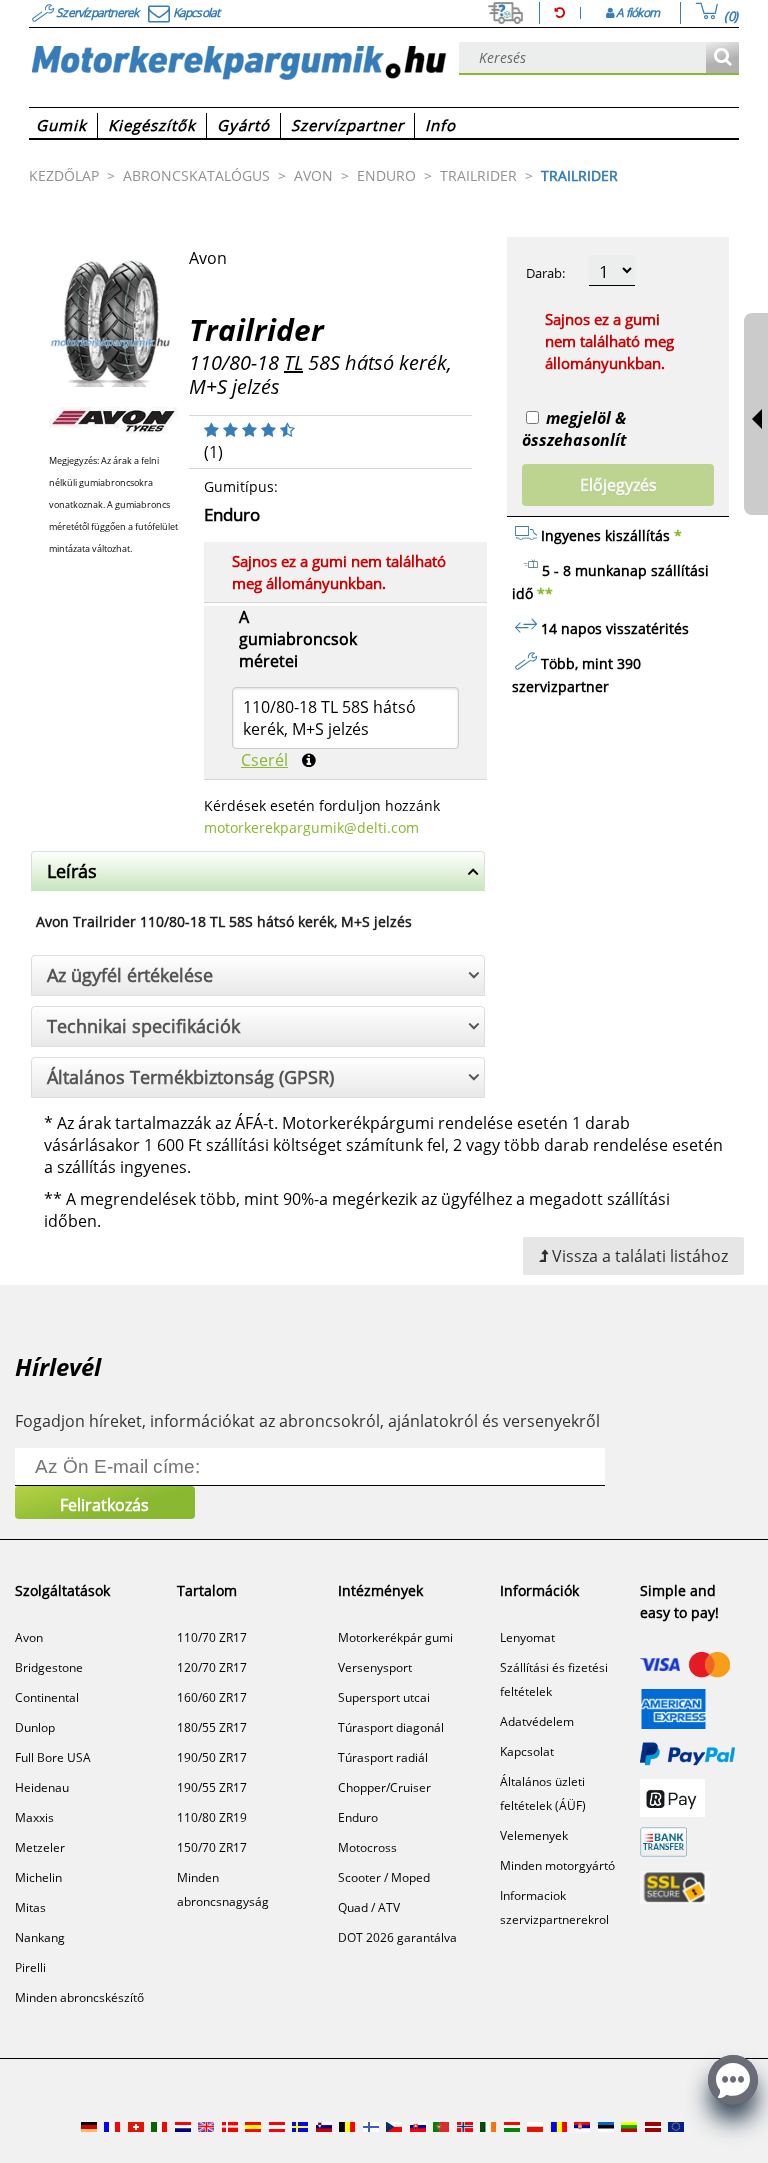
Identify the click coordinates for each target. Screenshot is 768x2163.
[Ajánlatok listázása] (722, 58)
